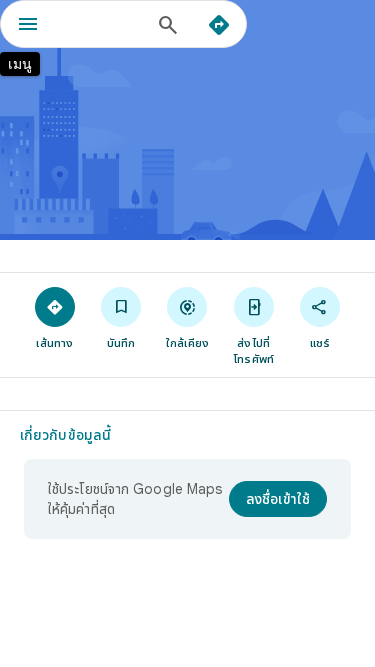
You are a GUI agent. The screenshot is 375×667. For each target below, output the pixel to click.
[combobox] (102, 24)
